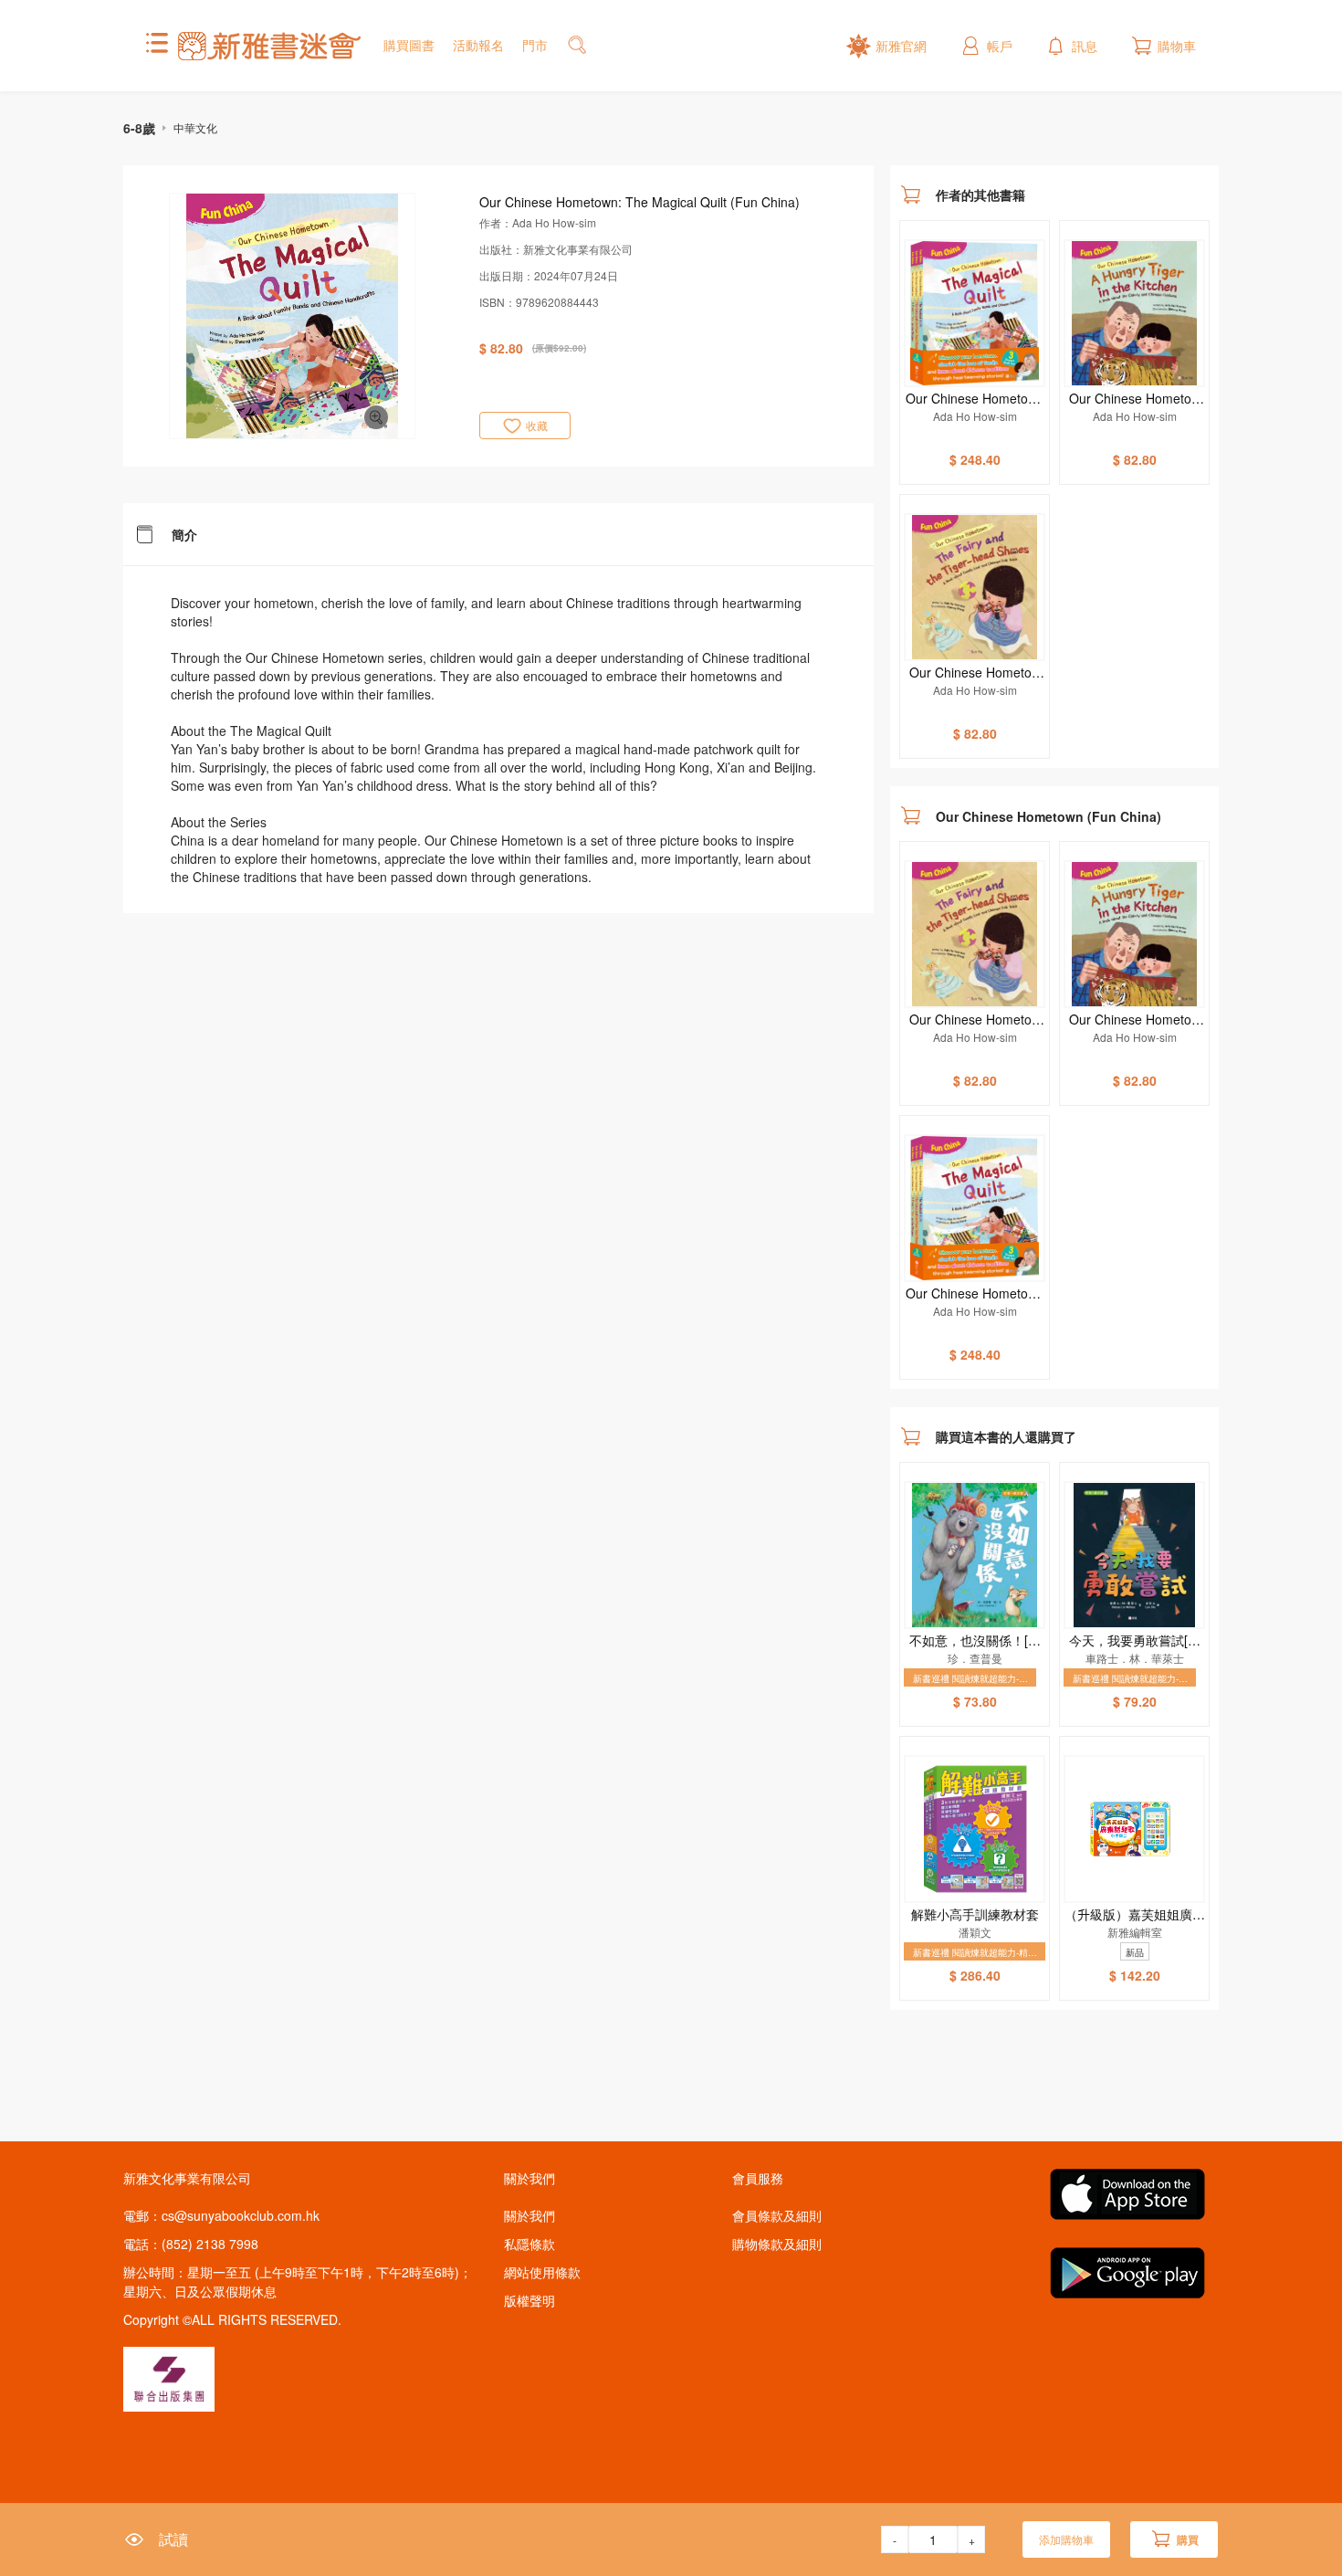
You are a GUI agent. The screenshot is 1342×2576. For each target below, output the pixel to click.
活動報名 (478, 45)
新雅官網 (901, 46)
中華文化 (195, 127)
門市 (535, 45)
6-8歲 (139, 128)
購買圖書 (409, 45)
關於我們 (529, 2215)
